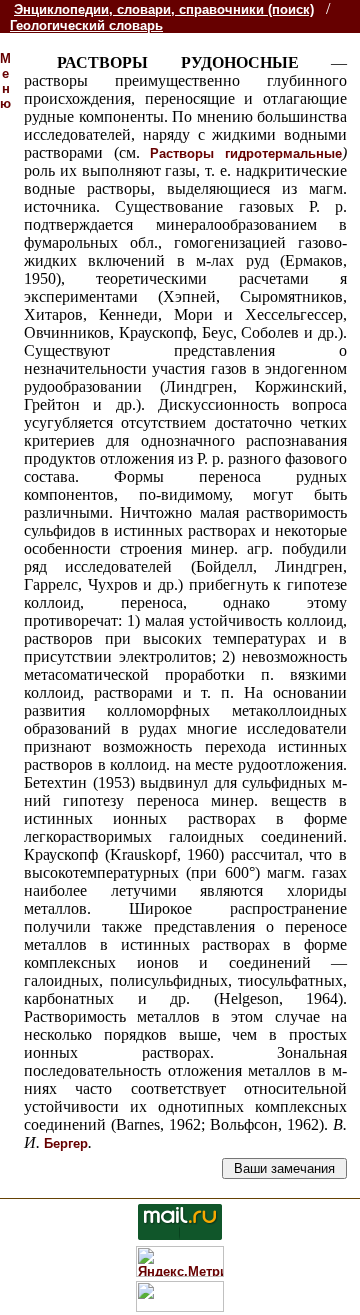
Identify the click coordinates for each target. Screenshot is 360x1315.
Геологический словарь (86, 25)
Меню (5, 81)
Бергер (66, 1143)
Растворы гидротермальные (246, 153)
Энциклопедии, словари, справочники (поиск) (164, 9)
